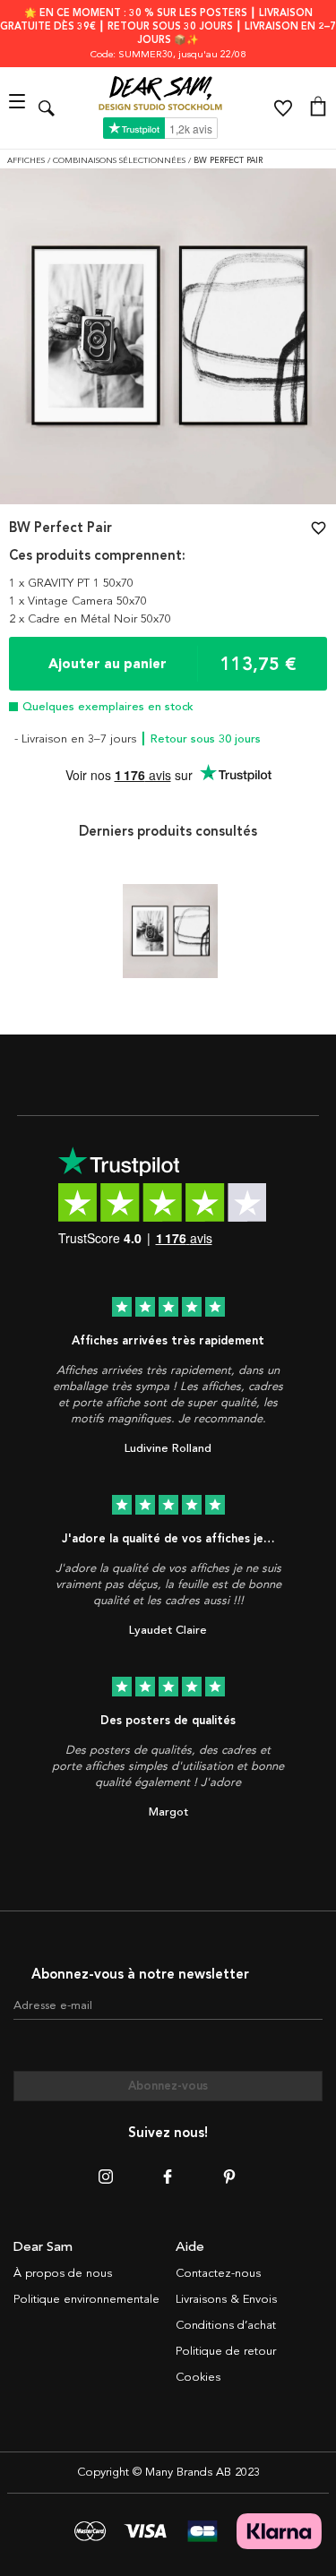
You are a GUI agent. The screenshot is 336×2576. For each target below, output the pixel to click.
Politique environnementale (86, 2299)
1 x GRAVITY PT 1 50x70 (71, 583)
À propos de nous (63, 2273)
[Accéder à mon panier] (318, 108)
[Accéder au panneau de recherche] (47, 108)
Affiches (27, 161)
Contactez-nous (218, 2273)
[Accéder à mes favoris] (283, 108)
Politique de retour (226, 2351)
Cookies (198, 2377)
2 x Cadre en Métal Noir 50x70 (90, 619)
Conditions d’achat (226, 2325)
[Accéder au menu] (19, 108)
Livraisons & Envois (226, 2299)
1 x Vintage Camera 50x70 (78, 601)
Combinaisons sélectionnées (121, 161)
